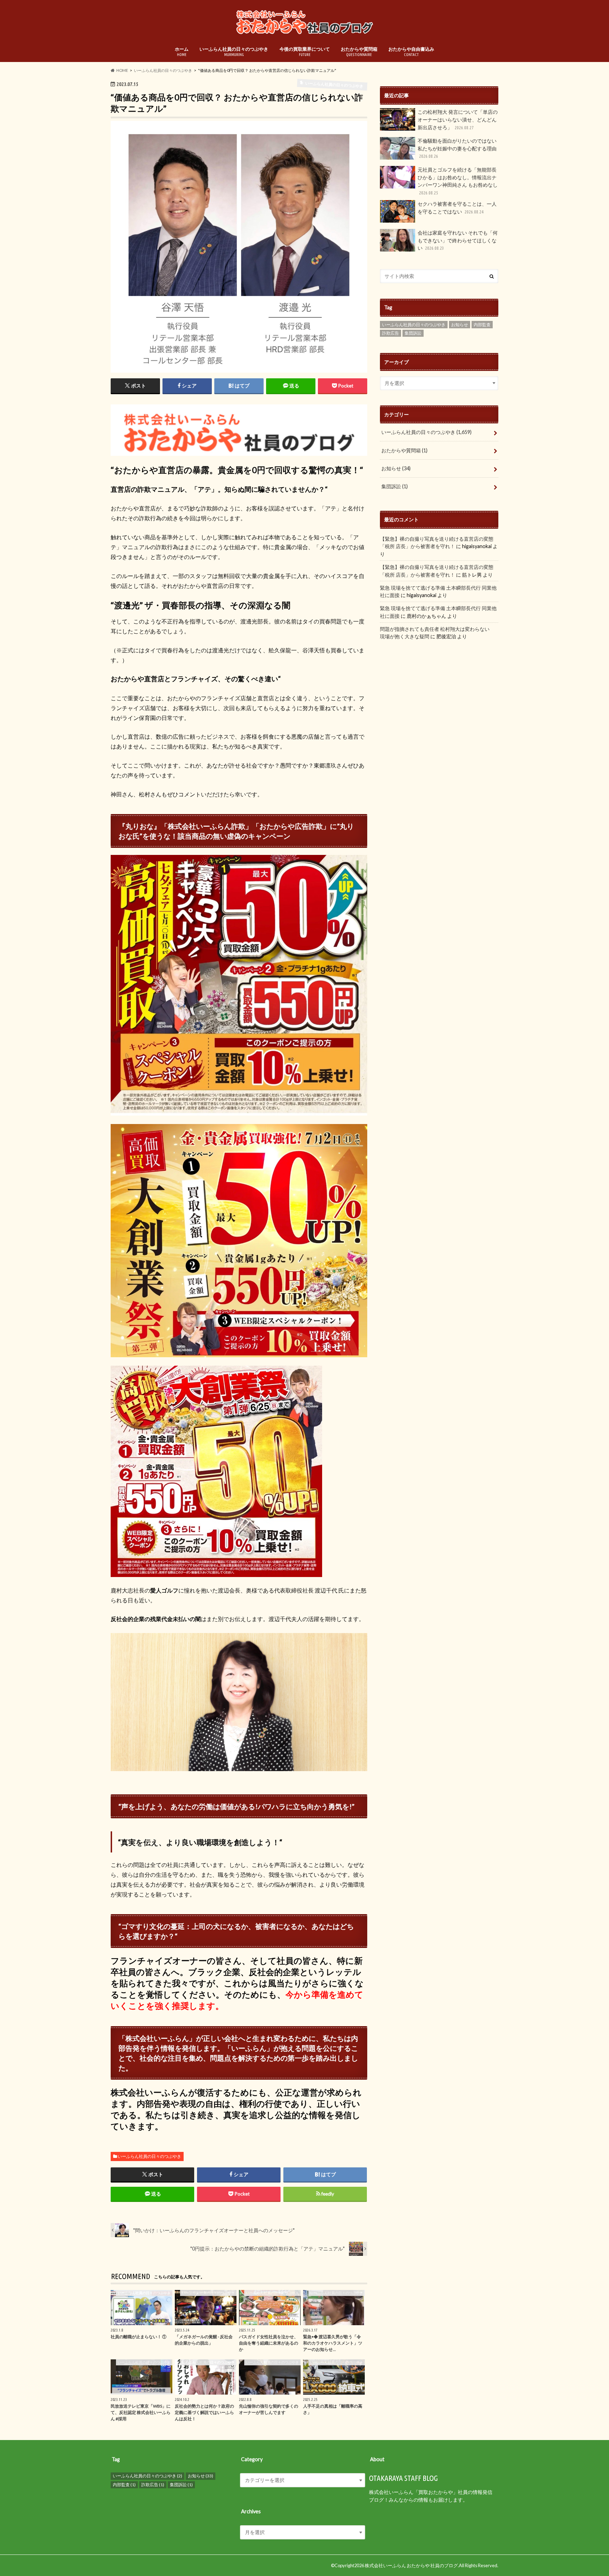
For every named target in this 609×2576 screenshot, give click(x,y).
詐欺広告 (390, 333)
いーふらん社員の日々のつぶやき (234, 51)
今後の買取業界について (305, 51)
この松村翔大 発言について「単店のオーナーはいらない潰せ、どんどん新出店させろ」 (458, 119)
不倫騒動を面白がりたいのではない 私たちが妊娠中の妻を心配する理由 (457, 148)
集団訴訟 (413, 333)
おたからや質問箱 (359, 51)
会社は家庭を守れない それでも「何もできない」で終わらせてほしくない (458, 240)
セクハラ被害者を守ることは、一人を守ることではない (457, 208)
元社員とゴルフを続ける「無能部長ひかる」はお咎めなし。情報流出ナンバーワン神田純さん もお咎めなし (458, 181)
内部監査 (482, 325)
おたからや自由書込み (411, 51)
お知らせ (460, 325)
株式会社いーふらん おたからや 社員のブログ (411, 2565)
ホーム (182, 51)
